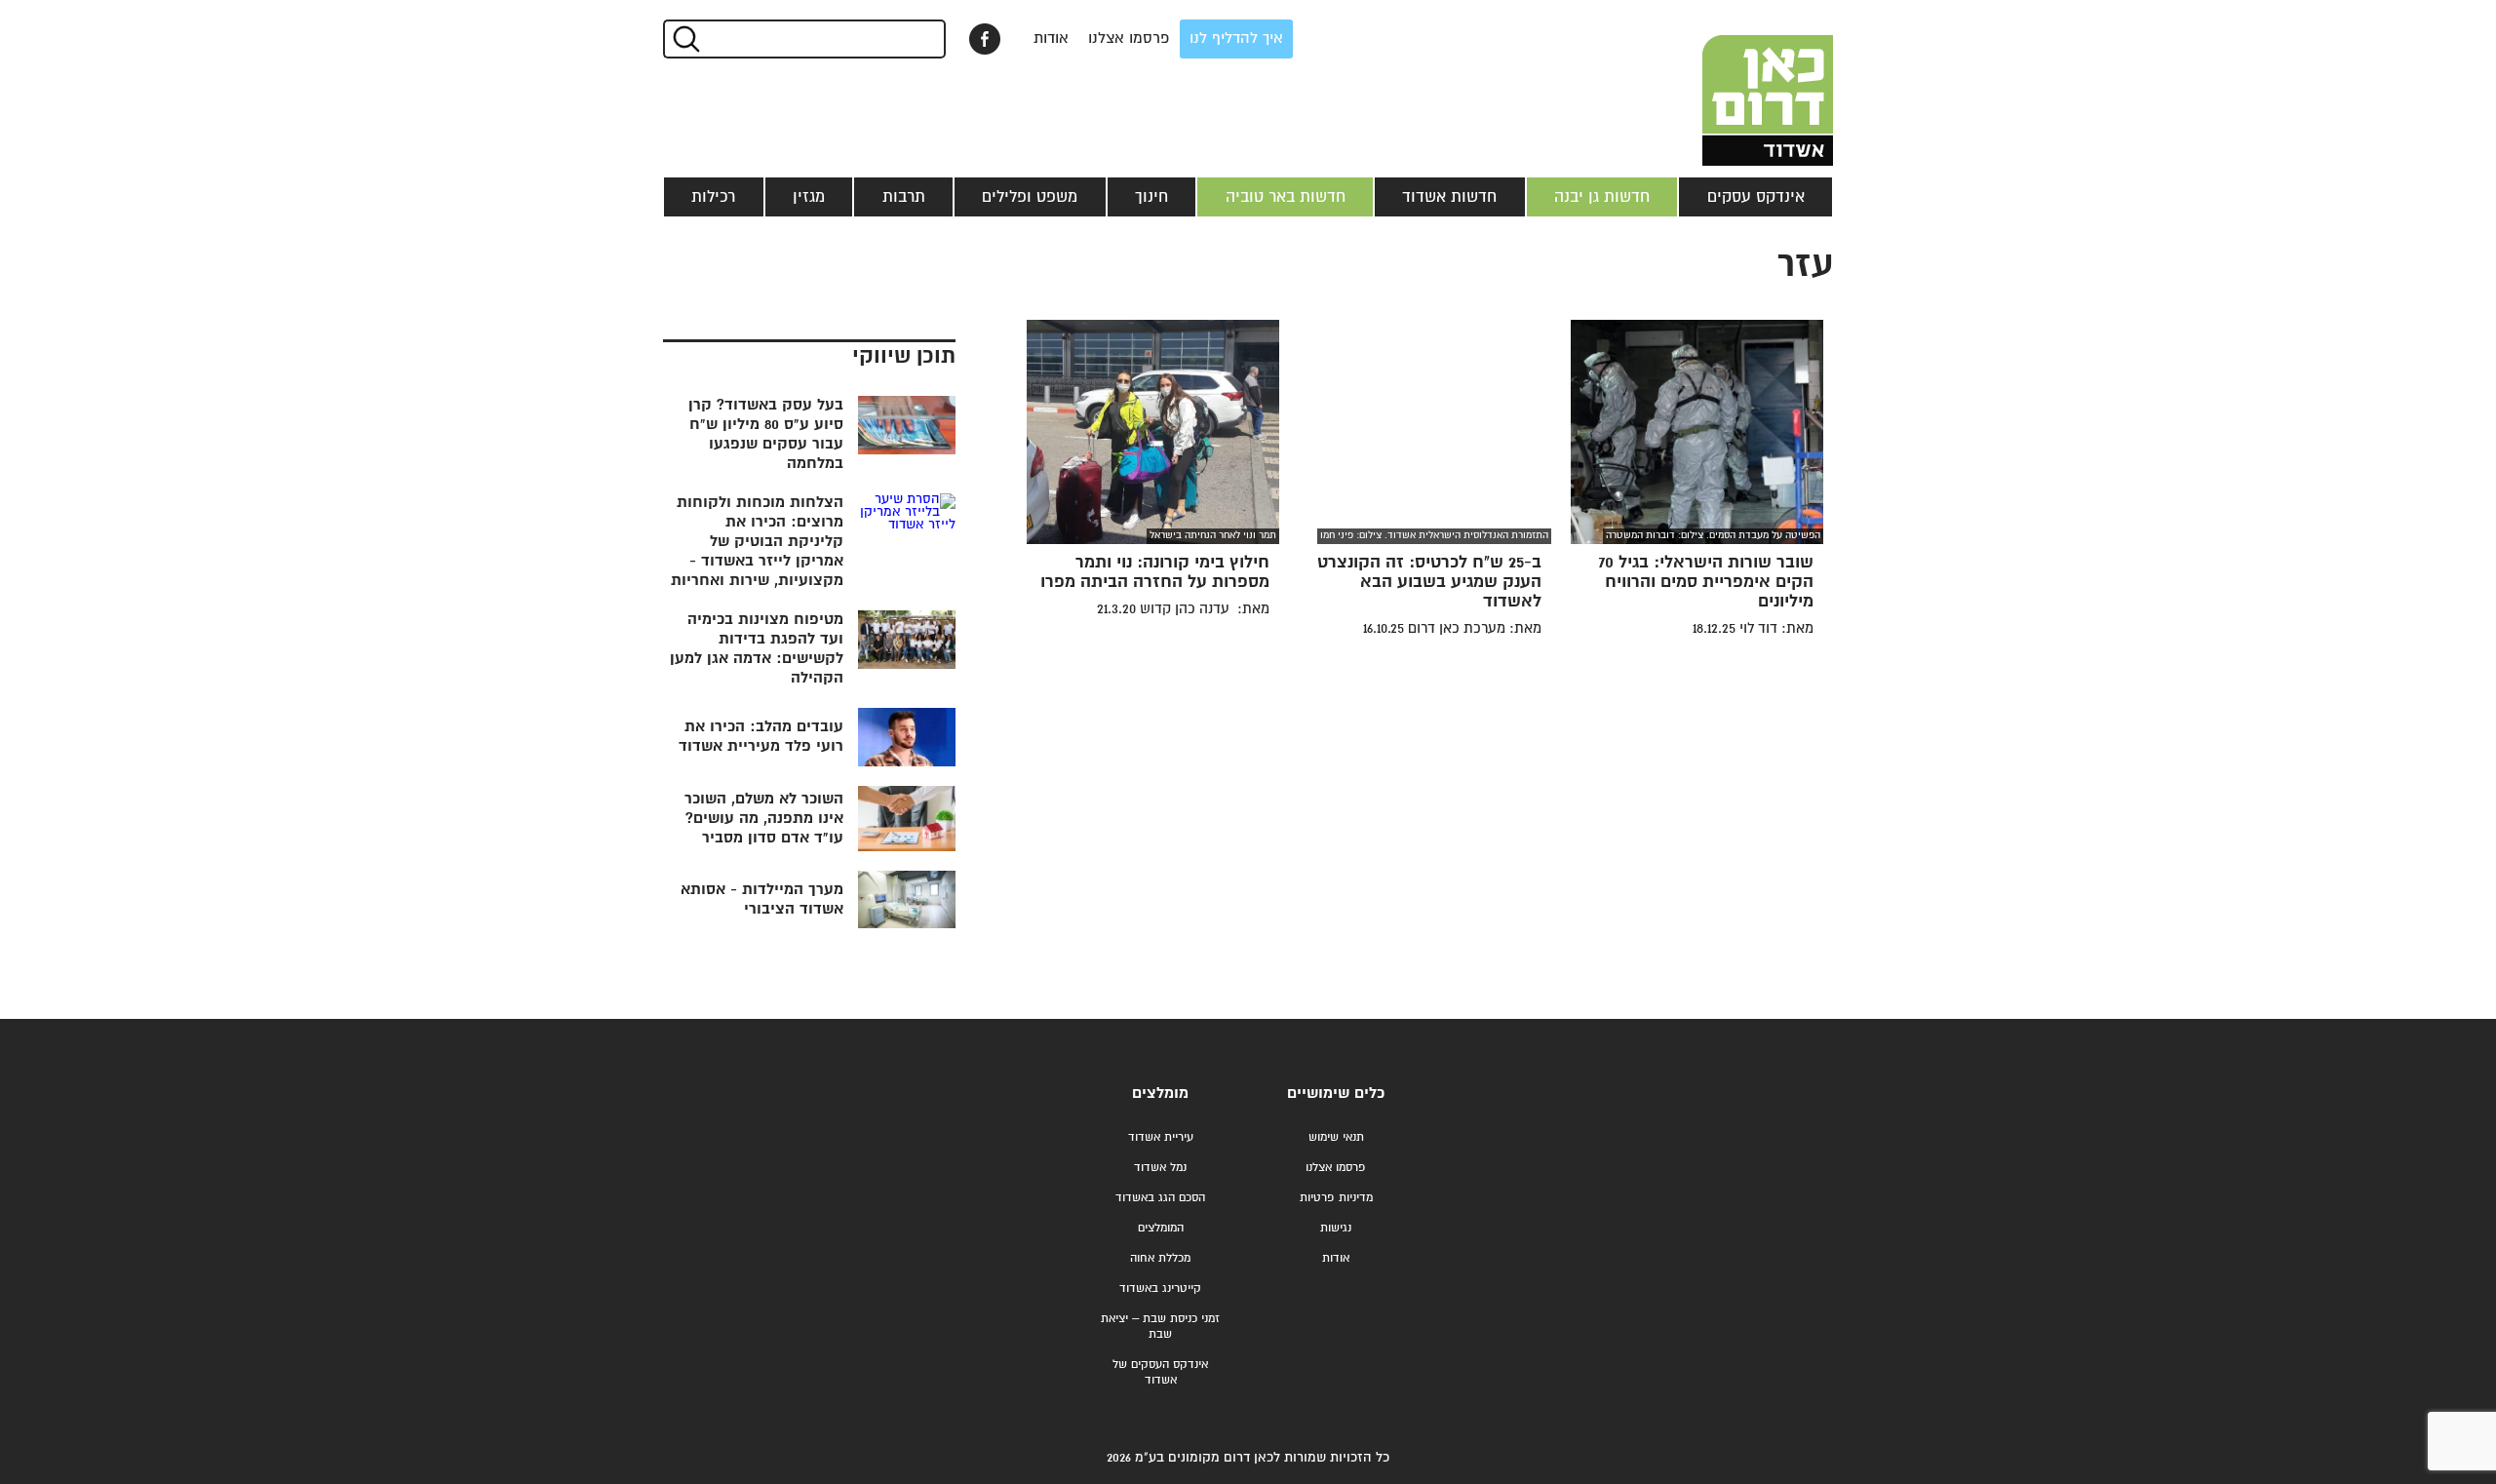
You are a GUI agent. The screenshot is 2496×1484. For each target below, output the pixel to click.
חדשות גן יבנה (1602, 197)
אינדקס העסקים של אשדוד (1160, 1372)
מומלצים (1160, 1093)
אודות (1051, 39)
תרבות (904, 197)
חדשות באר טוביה (1286, 197)
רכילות (713, 197)
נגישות (1336, 1228)
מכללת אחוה (1160, 1258)
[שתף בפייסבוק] (985, 39)
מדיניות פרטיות (1336, 1198)
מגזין (809, 197)
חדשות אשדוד (1449, 197)
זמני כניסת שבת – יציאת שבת (1160, 1327)
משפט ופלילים (1030, 197)
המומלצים (1161, 1228)
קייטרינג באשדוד (1160, 1289)
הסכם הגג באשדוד (1160, 1198)
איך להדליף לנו (1236, 39)
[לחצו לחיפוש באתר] (685, 39)
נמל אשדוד (1160, 1168)
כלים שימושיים (1336, 1093)
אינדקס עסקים (1756, 197)
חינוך (1151, 197)
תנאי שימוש (1336, 1137)
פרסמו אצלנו (1129, 39)
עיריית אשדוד (1161, 1137)
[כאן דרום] (1735, 83)
